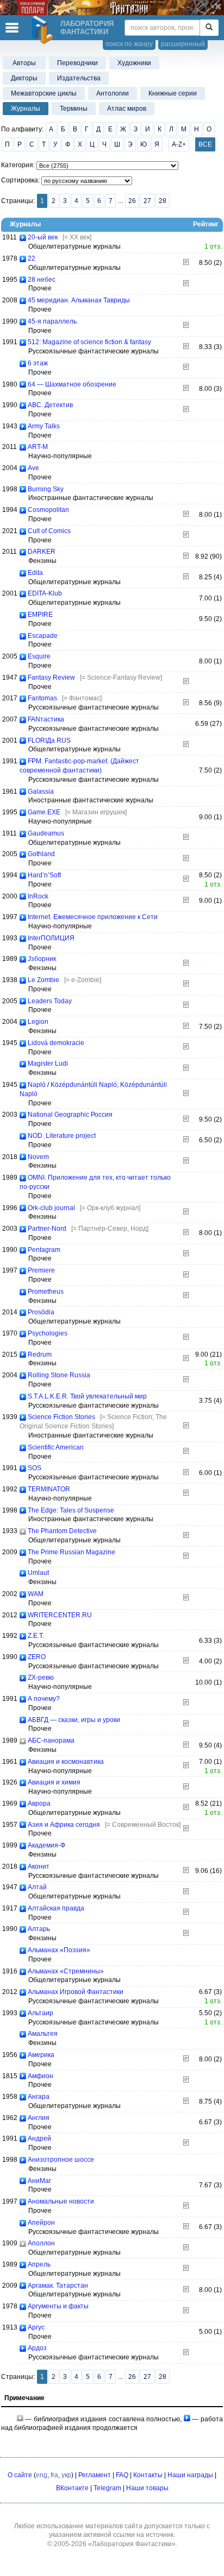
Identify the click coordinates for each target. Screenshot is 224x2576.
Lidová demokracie (56, 1043)
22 (32, 258)
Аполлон (41, 2243)
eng (42, 2475)
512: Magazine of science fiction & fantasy (89, 342)
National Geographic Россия (70, 1115)
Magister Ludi (48, 1064)
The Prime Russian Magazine (71, 1552)
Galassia (41, 792)
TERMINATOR (49, 1489)
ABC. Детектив (50, 405)
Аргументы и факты (58, 2306)
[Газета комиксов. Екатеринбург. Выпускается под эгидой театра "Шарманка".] (186, 535)
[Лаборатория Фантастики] (44, 30)
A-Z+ (179, 144)
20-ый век (43, 237)
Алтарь (39, 1929)
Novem (38, 1157)
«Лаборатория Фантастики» (132, 2544)
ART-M (38, 447)
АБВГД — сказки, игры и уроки (74, 1720)
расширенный (183, 44)
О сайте (20, 2475)
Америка (41, 2055)
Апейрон (41, 2223)
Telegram (107, 2488)
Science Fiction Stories (61, 1417)
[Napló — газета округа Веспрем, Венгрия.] (186, 1094)
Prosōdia (41, 1312)
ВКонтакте (72, 2488)
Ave (33, 468)
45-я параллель (52, 321)
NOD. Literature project (62, 1136)
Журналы (26, 109)
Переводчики (77, 63)
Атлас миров (127, 109)
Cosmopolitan (48, 510)
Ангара (39, 2097)
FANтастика (46, 719)
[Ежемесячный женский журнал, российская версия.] (186, 515)
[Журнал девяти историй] (186, 1161)
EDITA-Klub (45, 593)
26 (132, 201)
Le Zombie (43, 980)
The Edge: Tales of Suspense (71, 1510)
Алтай (37, 1887)
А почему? (44, 1699)
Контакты (148, 2475)
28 (163, 201)
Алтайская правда (56, 1908)
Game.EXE (44, 812)
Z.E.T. (36, 1636)
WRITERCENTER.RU (60, 1615)
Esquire (39, 656)
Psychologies (48, 1333)
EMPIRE (40, 615)
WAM (36, 1594)
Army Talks (44, 426)
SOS (35, 1468)
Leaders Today (50, 1001)
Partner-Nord (47, 1229)
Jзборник (42, 959)
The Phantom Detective (62, 1531)
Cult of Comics (49, 531)
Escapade (43, 636)
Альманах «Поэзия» (59, 1950)
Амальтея (43, 2034)
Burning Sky (46, 489)
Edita (35, 573)
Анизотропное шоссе (61, 2160)
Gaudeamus (46, 833)
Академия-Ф (46, 1845)
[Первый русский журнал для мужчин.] (186, 2143)
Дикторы (24, 78)
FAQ (122, 2475)
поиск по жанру (129, 44)
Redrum (40, 1355)
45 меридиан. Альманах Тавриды (79, 300)
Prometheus (46, 1292)
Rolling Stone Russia (59, 1375)
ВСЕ (205, 144)
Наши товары (147, 2488)
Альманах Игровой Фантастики (76, 1992)
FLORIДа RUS (49, 740)
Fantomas (42, 698)
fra (54, 2475)
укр (66, 2475)
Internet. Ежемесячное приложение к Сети (93, 917)
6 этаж (38, 363)
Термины (74, 109)
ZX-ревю (41, 1678)
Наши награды (190, 2475)
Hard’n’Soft (44, 875)
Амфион (41, 2076)
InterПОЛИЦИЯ (51, 938)
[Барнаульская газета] (186, 1913)
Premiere (41, 1270)
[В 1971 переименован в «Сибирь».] (186, 2102)
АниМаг (39, 2181)
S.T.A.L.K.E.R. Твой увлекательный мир (87, 1396)
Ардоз (37, 2348)
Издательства (79, 78)
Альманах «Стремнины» (66, 1971)
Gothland (41, 854)
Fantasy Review (51, 678)
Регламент (95, 2475)
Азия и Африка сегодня (64, 1825)
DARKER (42, 552)
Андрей (39, 2138)
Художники (134, 63)
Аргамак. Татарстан (58, 2286)
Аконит (39, 1866)
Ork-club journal (51, 1208)
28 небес (42, 280)
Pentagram (44, 1250)
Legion (38, 1022)
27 (147, 201)
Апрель (39, 2264)
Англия (39, 2118)
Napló (37, 1085)
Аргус (36, 2327)
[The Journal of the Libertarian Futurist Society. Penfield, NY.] (186, 1296)
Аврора (39, 1803)
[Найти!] (209, 28)
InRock (38, 896)
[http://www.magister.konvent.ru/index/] (186, 1068)
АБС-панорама (51, 1740)
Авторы (24, 63)
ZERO (37, 1657)
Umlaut (38, 1573)
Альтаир (41, 2013)
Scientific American (56, 1447)
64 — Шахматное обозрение (72, 384)
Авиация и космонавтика (66, 1762)
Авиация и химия (54, 1782)
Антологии (113, 93)
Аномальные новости (61, 2201)
